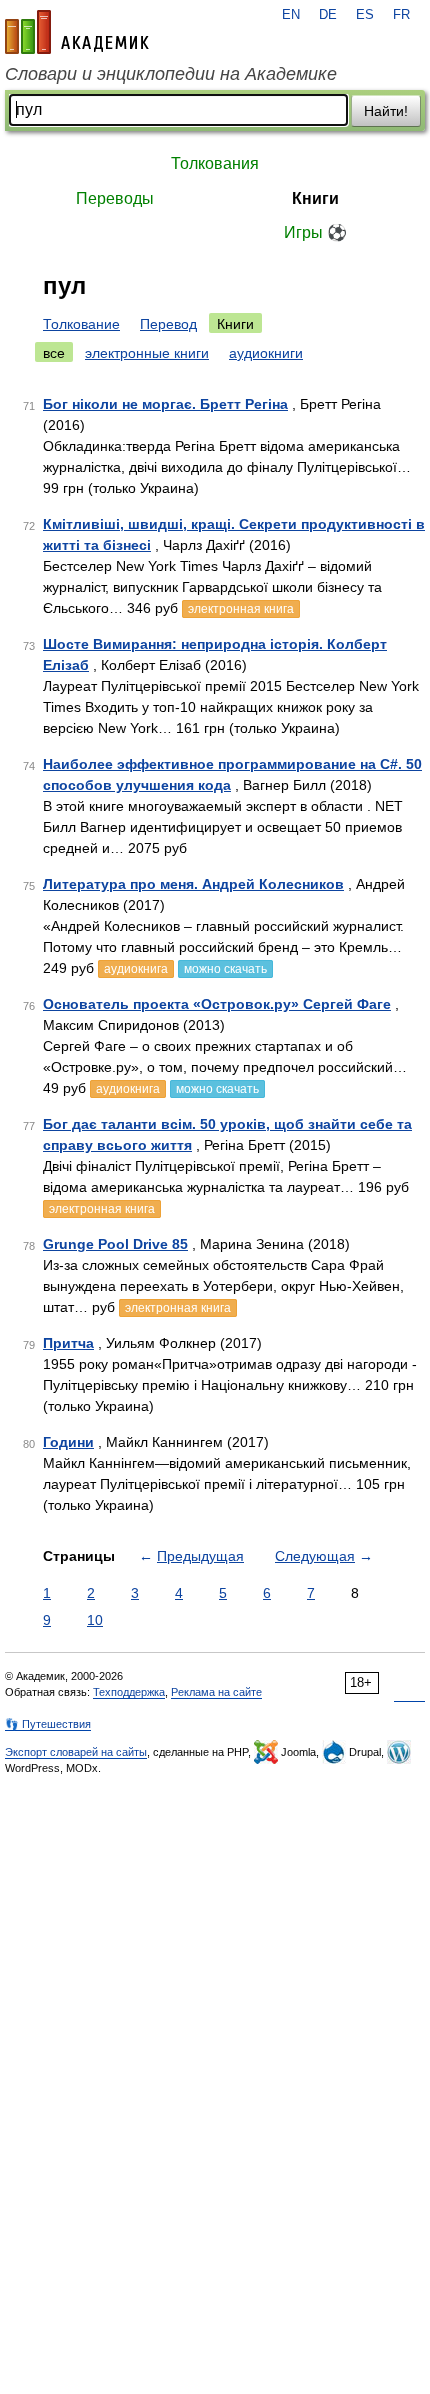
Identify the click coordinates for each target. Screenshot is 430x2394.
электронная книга (241, 609)
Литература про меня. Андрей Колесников (193, 884)
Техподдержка (129, 1692)
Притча (68, 1343)
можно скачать (225, 969)
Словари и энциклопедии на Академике (171, 74)
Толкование (81, 324)
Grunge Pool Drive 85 (115, 1244)
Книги (315, 198)
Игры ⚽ (315, 232)
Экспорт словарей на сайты (76, 1752)
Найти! (386, 111)
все (54, 353)
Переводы (115, 198)
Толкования (215, 163)
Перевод (168, 324)
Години (68, 1442)
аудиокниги (266, 353)
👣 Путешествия (48, 1724)
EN (291, 15)
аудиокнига (136, 969)
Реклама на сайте (216, 1692)
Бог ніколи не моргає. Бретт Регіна (165, 404)
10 (95, 1620)
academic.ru (77, 32)
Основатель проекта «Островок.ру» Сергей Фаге (217, 1004)
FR (401, 15)
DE (328, 15)
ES (365, 15)
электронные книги (147, 353)
